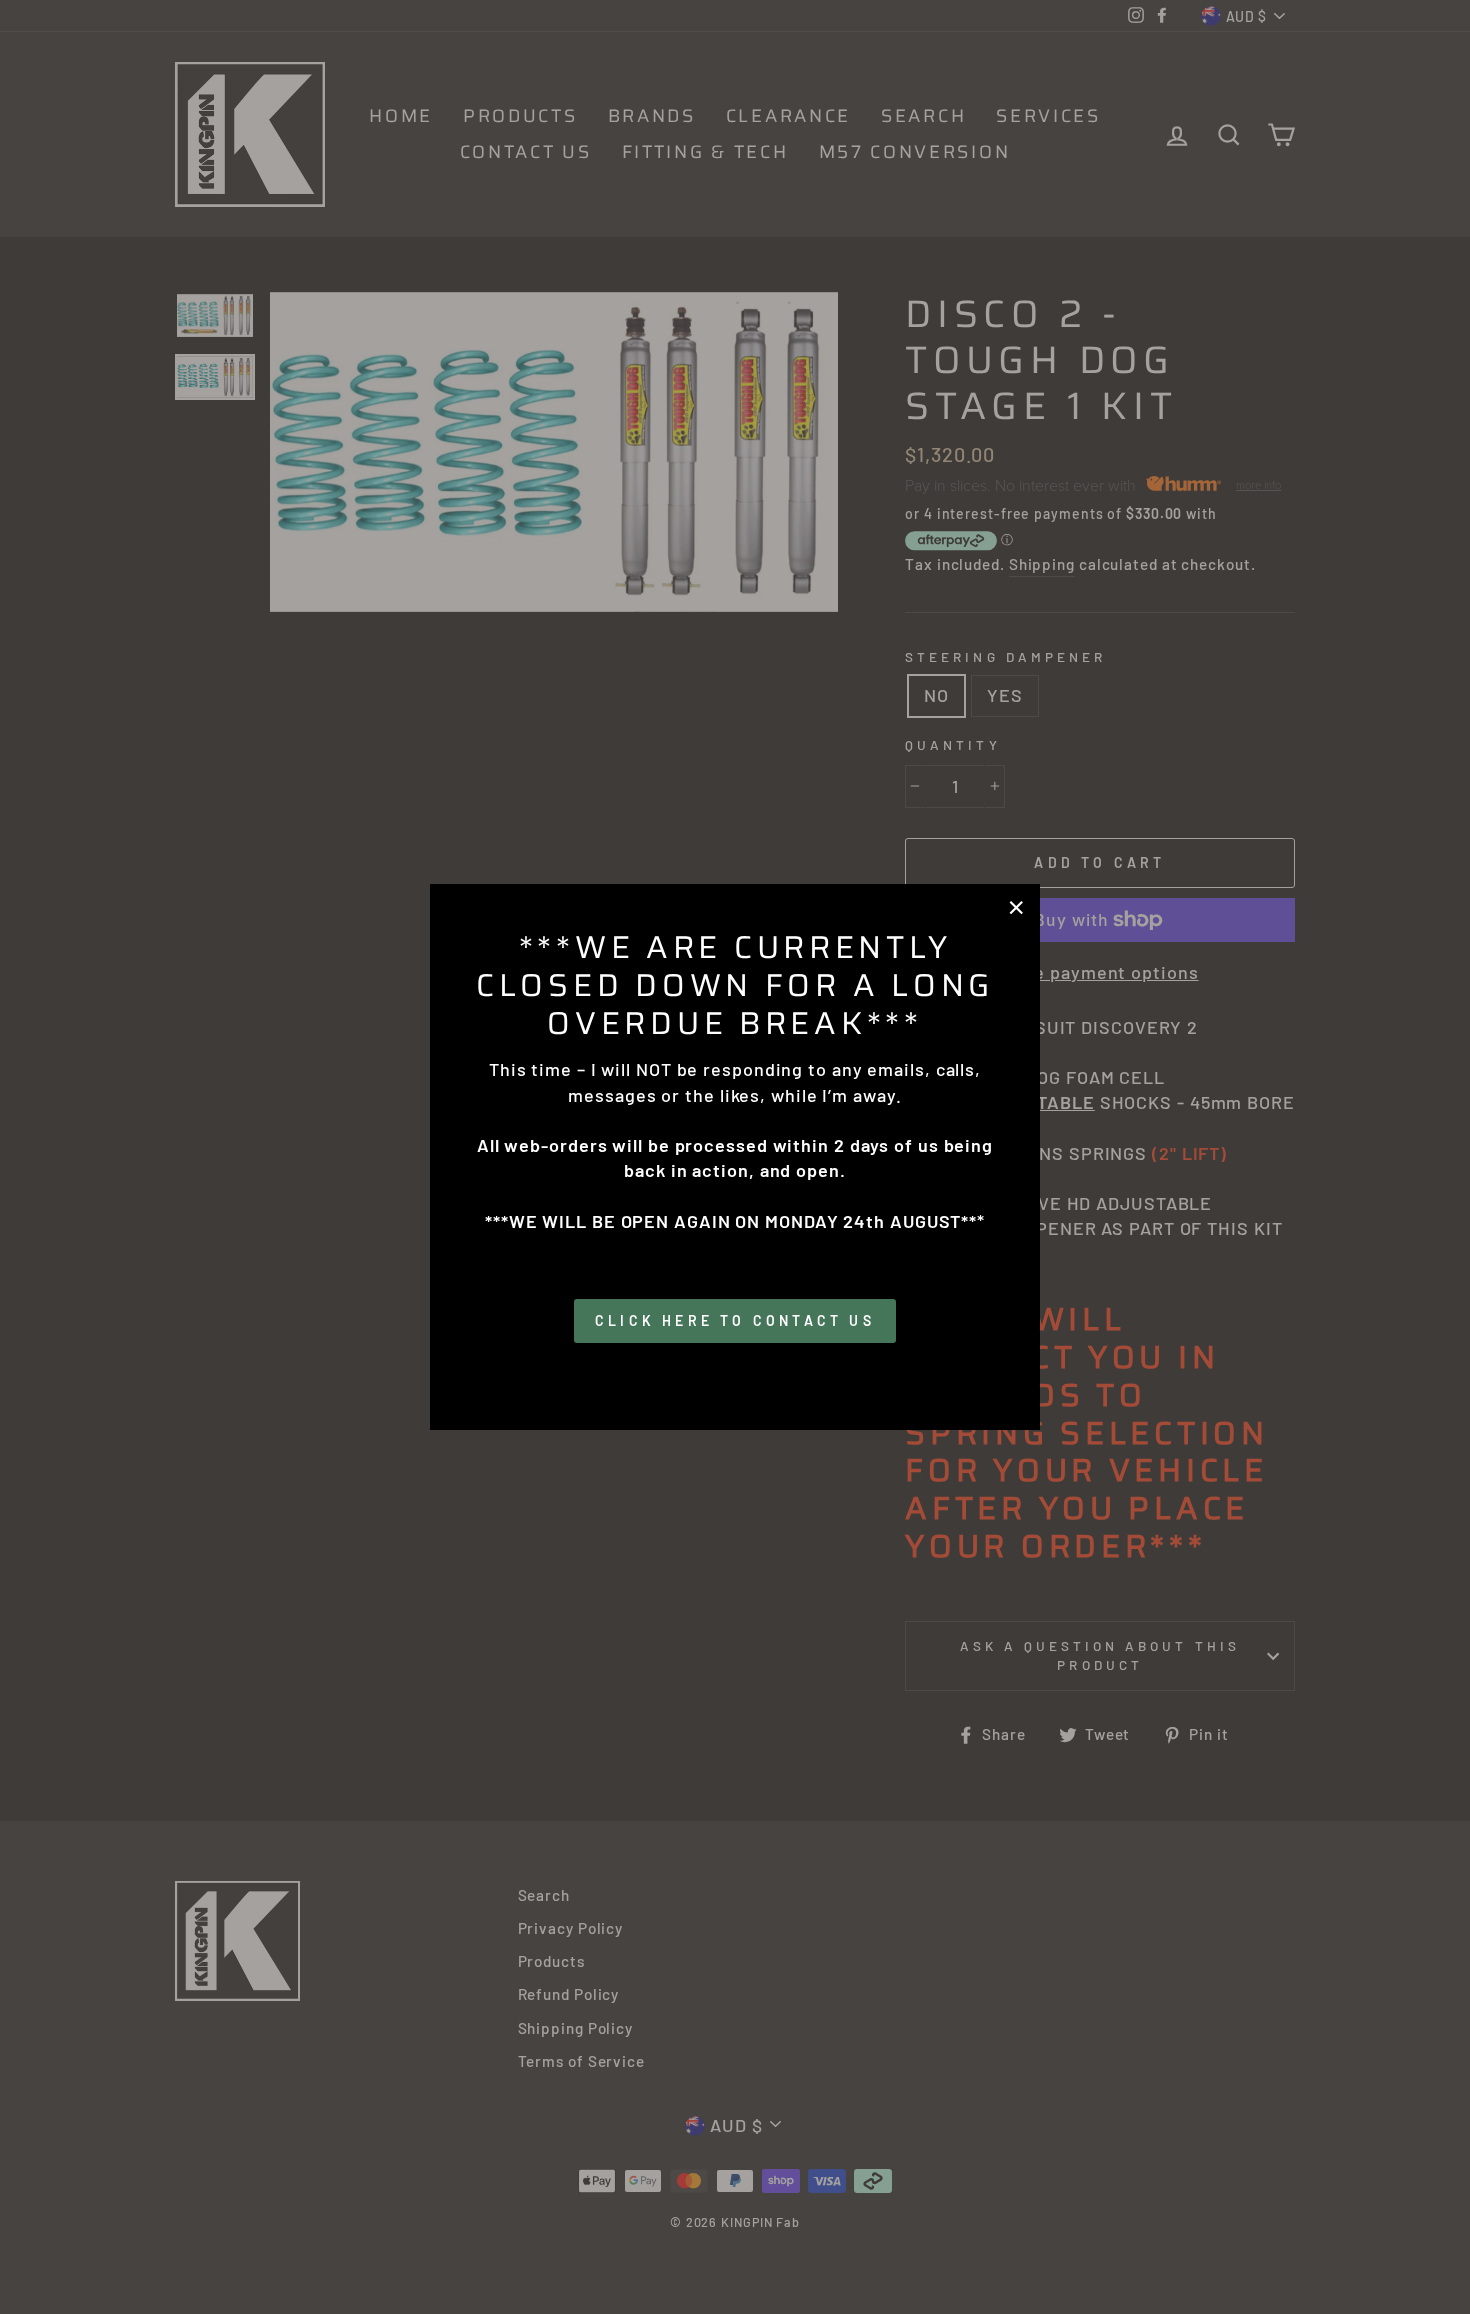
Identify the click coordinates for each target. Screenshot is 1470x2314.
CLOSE (735, 1371)
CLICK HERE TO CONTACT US (735, 1320)
